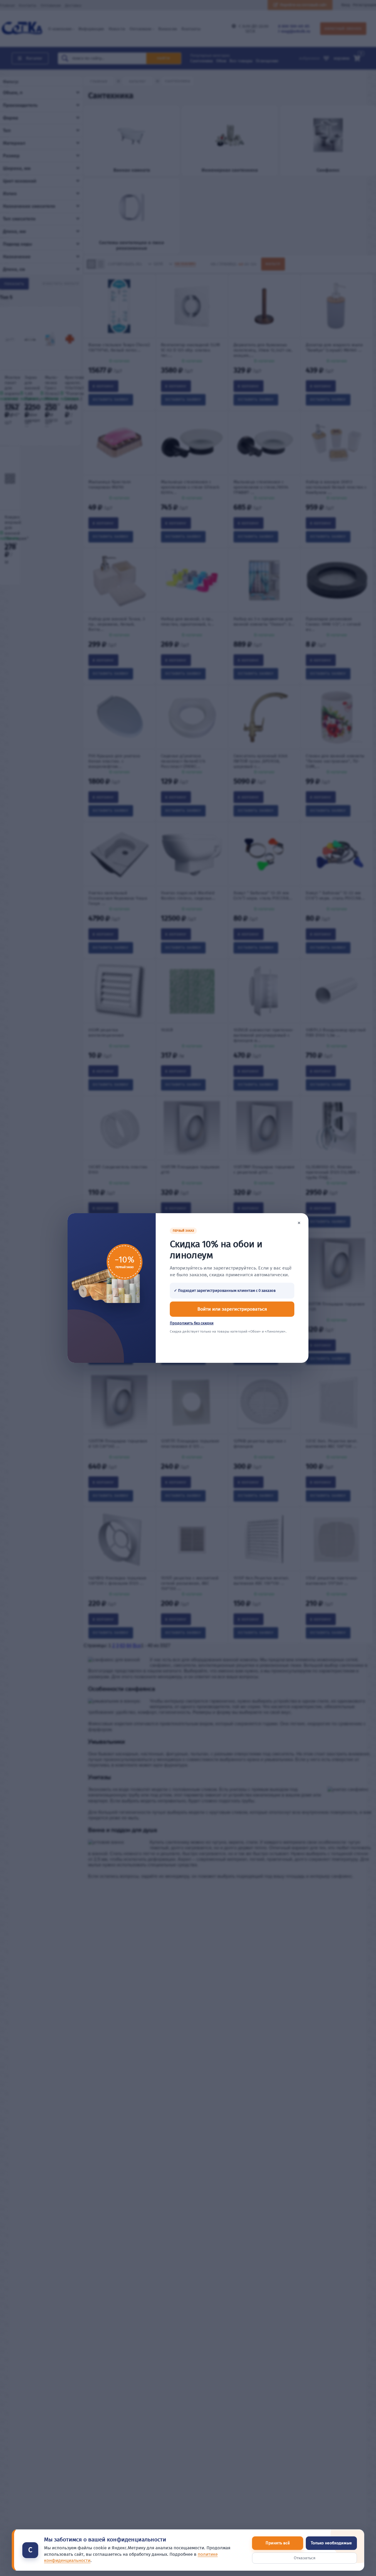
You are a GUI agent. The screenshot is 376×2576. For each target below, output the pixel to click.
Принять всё (278, 2543)
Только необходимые (331, 2543)
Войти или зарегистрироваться (232, 1309)
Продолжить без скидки (192, 1323)
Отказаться (305, 2558)
